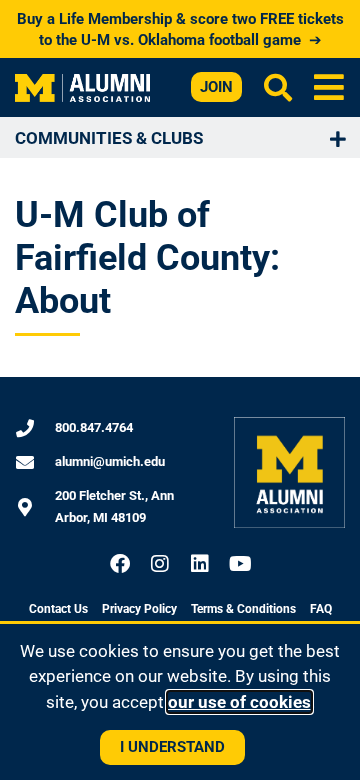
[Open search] (278, 87)
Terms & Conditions (243, 609)
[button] (329, 87)
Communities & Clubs (109, 138)
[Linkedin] (200, 564)
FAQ (321, 609)
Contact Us (58, 609)
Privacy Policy (139, 609)
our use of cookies (239, 702)
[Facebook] (120, 564)
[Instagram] (160, 564)
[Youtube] (240, 564)
